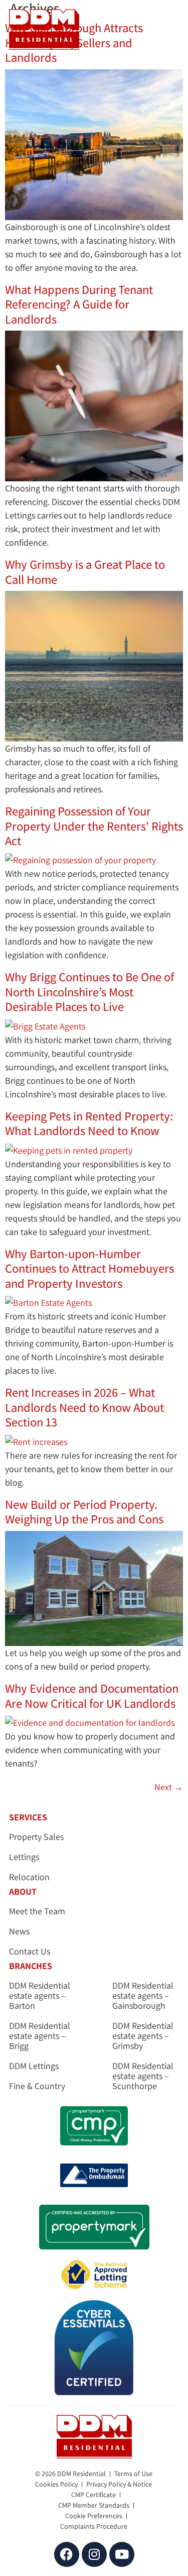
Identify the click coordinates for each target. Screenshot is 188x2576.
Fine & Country (37, 2086)
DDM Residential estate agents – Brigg (40, 2036)
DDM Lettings (34, 2066)
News (19, 1931)
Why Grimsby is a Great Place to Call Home (85, 572)
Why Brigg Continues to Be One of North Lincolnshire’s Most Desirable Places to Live (89, 992)
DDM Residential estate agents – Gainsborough (143, 1996)
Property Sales (36, 1837)
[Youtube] (122, 2554)
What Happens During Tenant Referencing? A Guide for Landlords (79, 304)
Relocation (29, 1877)
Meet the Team (37, 1911)
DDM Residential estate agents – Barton (40, 1996)
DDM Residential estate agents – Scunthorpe (143, 2076)
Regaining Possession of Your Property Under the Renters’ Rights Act (94, 826)
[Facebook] (67, 2554)
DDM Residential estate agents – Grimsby (143, 2036)
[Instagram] (94, 2554)
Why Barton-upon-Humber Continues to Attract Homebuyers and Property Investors (89, 1268)
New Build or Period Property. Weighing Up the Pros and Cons (84, 1512)
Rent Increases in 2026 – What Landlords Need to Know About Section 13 (84, 1407)
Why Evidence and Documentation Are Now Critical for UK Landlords (92, 1695)
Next (169, 1787)
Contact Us (30, 1951)
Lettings (24, 1857)
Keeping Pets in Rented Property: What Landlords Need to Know (89, 1123)
